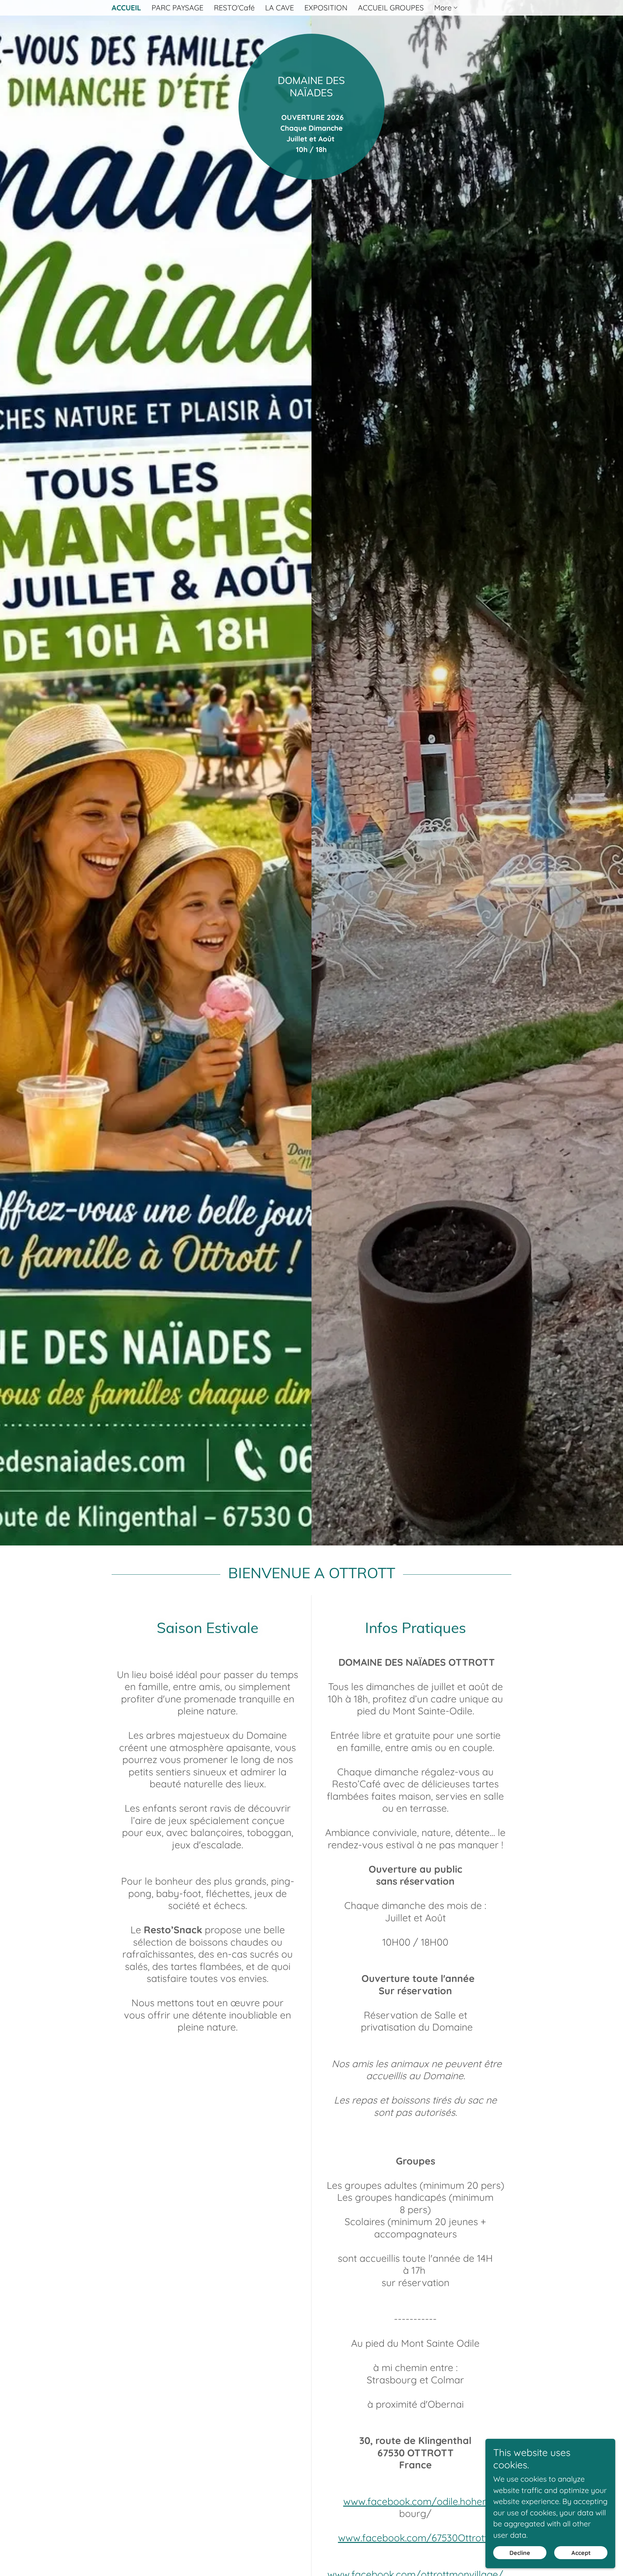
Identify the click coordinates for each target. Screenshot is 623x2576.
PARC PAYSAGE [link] (177, 8)
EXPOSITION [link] (326, 8)
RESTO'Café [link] (234, 8)
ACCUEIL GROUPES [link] (391, 8)
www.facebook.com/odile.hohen (415, 2501)
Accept (581, 2553)
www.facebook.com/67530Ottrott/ (415, 2538)
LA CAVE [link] (280, 8)
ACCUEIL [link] (126, 8)
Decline (520, 2553)
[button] (446, 8)
